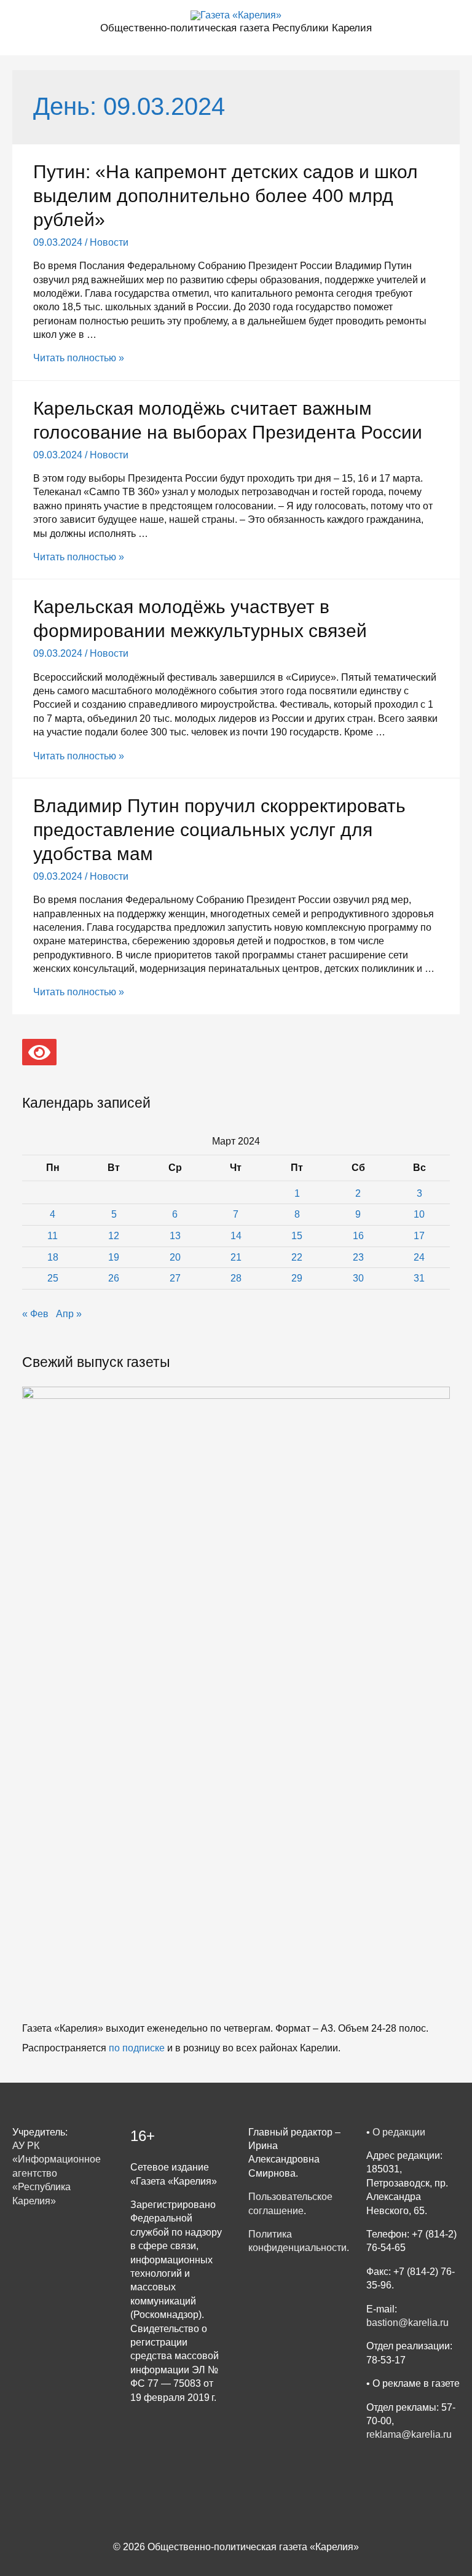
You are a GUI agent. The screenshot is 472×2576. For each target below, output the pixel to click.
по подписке (137, 2048)
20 (175, 1257)
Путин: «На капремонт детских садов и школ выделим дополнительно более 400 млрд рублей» (226, 196)
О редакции (399, 2132)
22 (297, 1257)
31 (419, 1278)
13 (175, 1236)
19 (114, 1257)
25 (53, 1278)
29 (297, 1278)
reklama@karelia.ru (409, 2434)
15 (297, 1236)
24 (419, 1257)
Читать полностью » (79, 358)
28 (236, 1278)
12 (114, 1236)
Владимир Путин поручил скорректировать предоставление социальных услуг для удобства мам (219, 830)
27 (175, 1278)
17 (419, 1236)
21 (236, 1257)
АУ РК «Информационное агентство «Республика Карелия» (57, 2173)
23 (358, 1257)
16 (358, 1236)
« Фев (35, 1314)
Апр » (69, 1314)
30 (358, 1278)
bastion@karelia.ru (407, 2323)
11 (53, 1236)
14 (236, 1236)
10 (419, 1214)
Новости (109, 242)
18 (53, 1257)
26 (114, 1278)
